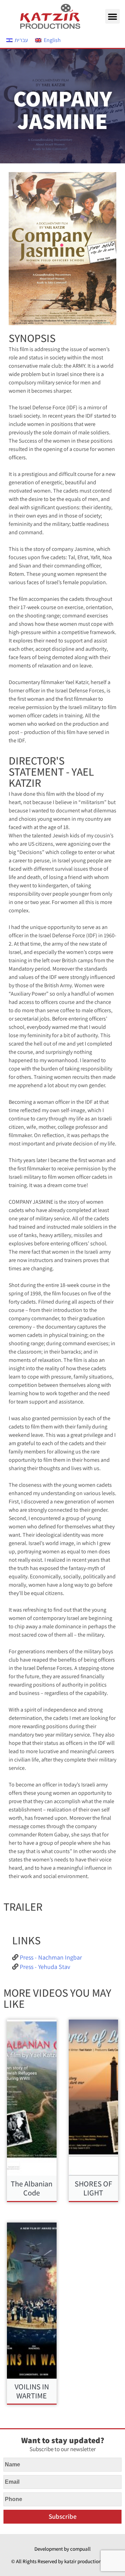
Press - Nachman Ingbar (51, 1957)
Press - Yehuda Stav (45, 1967)
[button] (112, 16)
